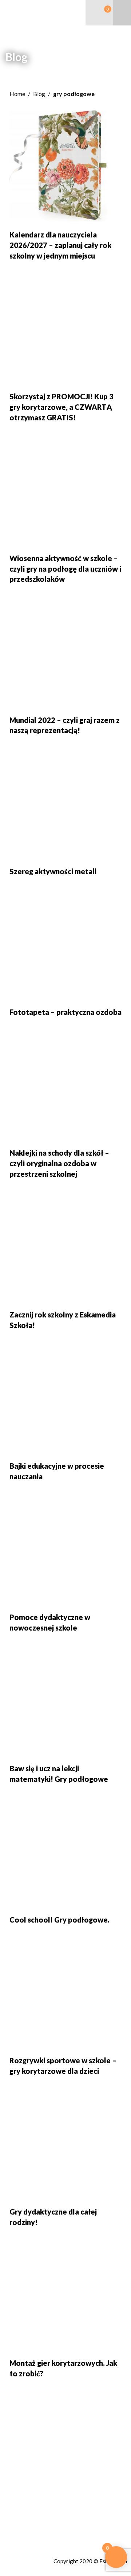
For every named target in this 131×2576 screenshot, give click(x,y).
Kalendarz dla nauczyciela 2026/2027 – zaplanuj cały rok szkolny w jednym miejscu (60, 245)
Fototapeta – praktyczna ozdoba (65, 1012)
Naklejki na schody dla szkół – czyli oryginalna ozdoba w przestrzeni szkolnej (59, 1163)
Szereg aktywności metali (53, 871)
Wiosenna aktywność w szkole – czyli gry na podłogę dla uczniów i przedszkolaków (65, 569)
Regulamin (19, 2531)
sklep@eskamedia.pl (36, 2507)
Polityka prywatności (32, 2539)
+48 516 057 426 (32, 2499)
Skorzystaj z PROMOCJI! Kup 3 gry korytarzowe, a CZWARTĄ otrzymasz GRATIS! (61, 407)
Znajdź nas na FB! (29, 2523)
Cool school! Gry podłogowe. (59, 1920)
